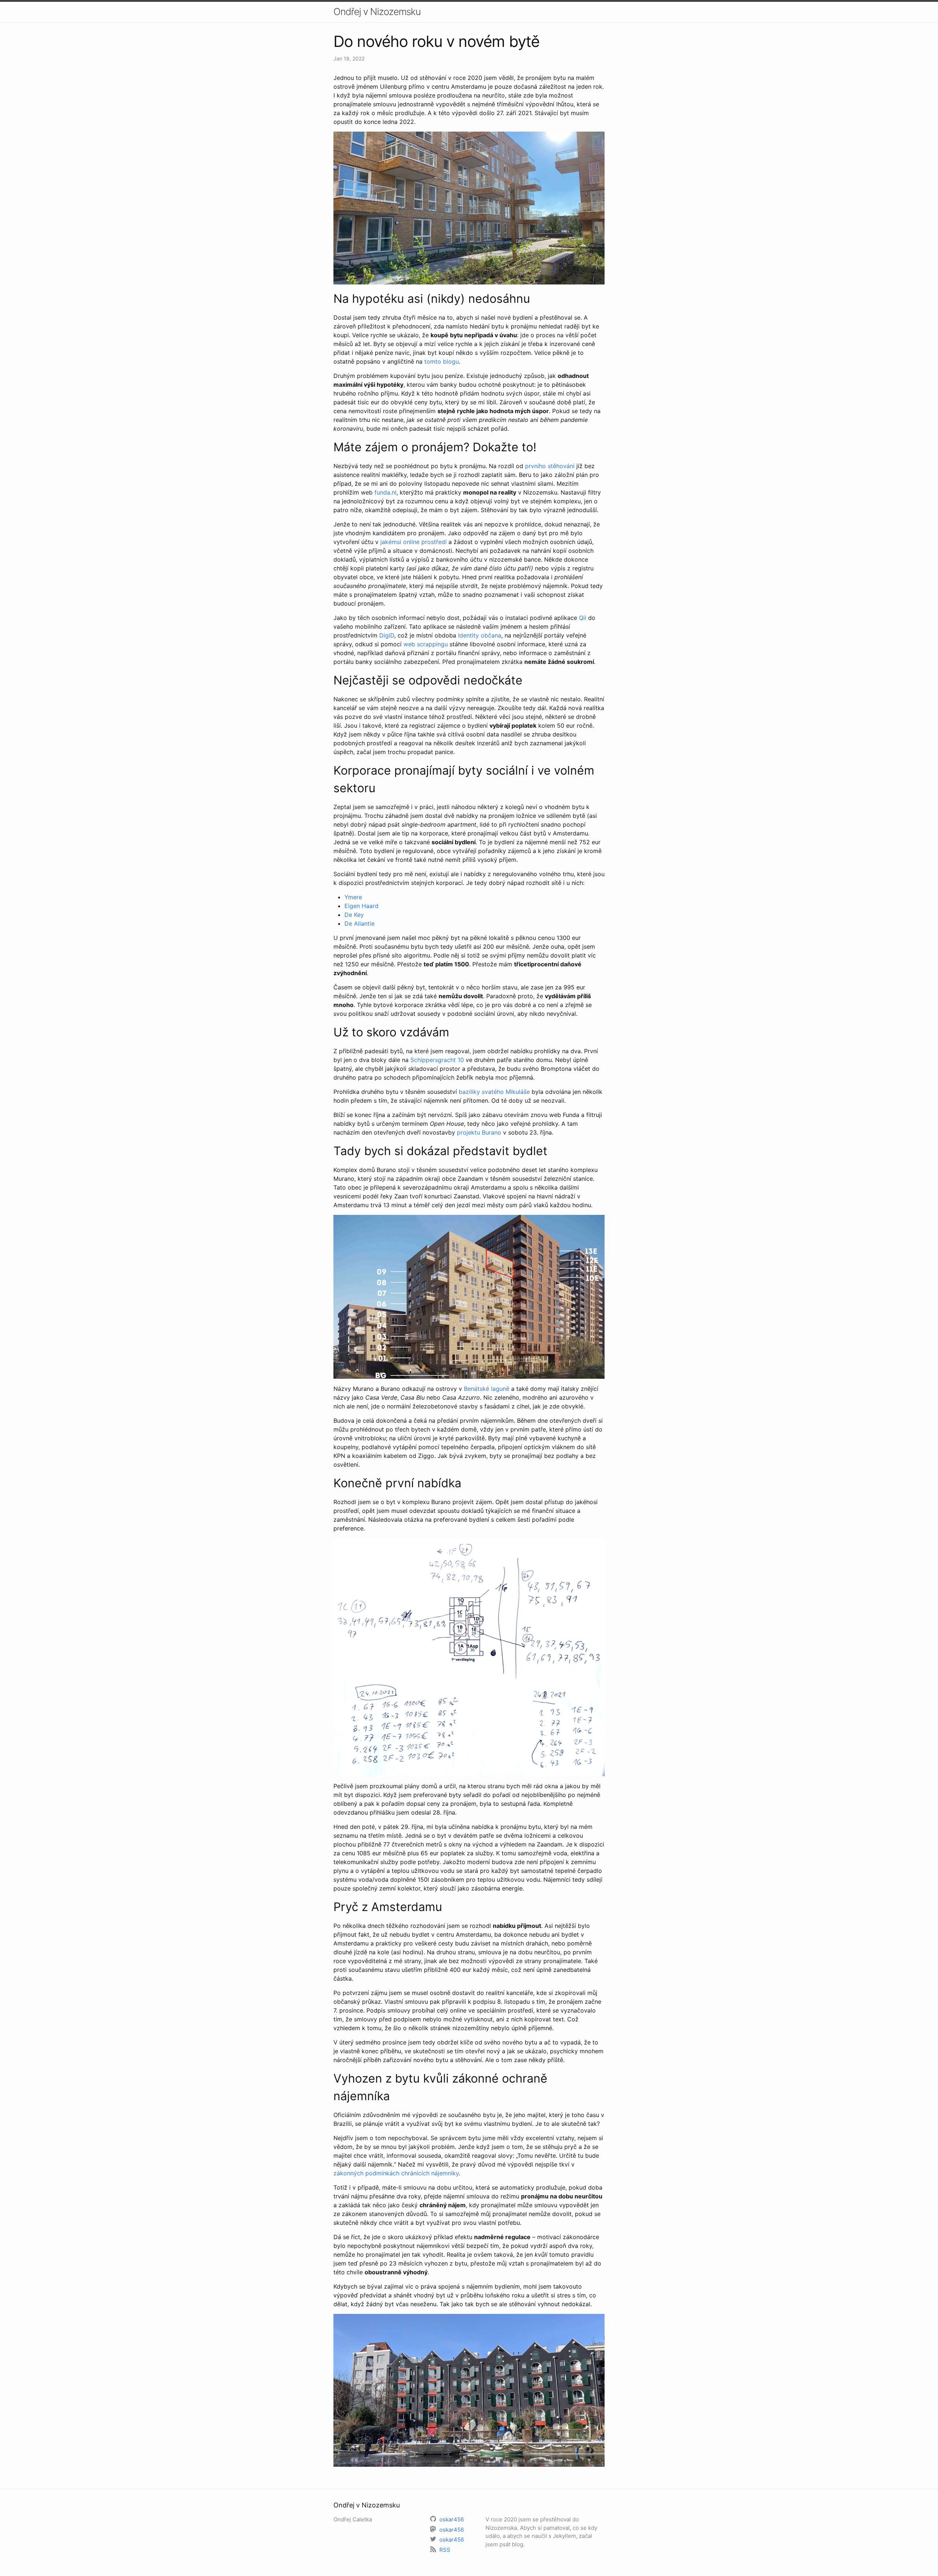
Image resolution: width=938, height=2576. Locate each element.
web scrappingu (426, 644)
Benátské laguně (487, 1389)
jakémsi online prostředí (413, 542)
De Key (354, 915)
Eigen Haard (361, 906)
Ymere (353, 897)
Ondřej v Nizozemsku (377, 12)
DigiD (387, 635)
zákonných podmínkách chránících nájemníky (396, 2173)
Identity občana (480, 635)
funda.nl (385, 492)
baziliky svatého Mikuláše (494, 1092)
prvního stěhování (550, 466)
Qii (583, 618)
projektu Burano (479, 1132)
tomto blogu (442, 361)
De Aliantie (359, 923)
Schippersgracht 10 (437, 1060)
